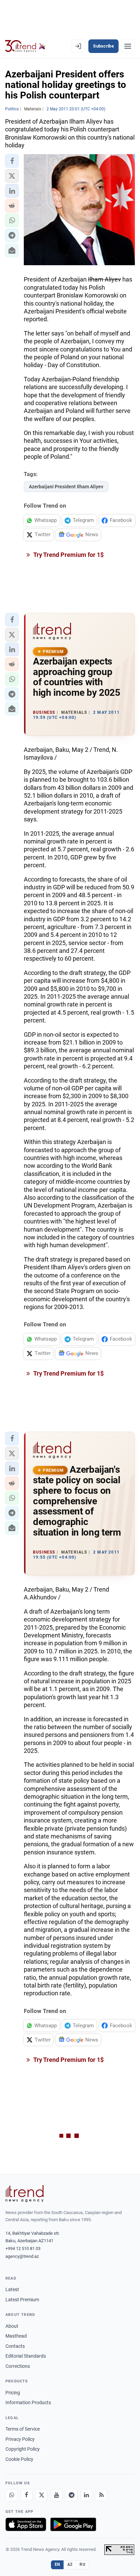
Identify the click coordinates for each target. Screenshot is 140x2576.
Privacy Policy (20, 2439)
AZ (70, 2564)
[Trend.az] (25, 46)
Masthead (16, 2336)
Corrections (18, 2366)
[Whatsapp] (12, 2495)
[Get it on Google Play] (73, 2524)
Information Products (28, 2402)
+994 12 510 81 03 (23, 2248)
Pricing (13, 2393)
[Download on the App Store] (26, 2524)
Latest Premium (22, 2300)
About (12, 2326)
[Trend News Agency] (24, 2194)
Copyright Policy (23, 2449)
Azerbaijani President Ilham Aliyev (66, 487)
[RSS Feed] (101, 2495)
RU (82, 2564)
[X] (41, 2495)
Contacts (15, 2346)
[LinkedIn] (86, 2495)
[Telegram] (71, 2495)
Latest (12, 2289)
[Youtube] (56, 2495)
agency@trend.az (22, 2256)
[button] (12, 161)
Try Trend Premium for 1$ (68, 555)
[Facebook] (27, 2495)
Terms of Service (23, 2429)
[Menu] (128, 46)
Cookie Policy (19, 2459)
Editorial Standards (26, 2356)
